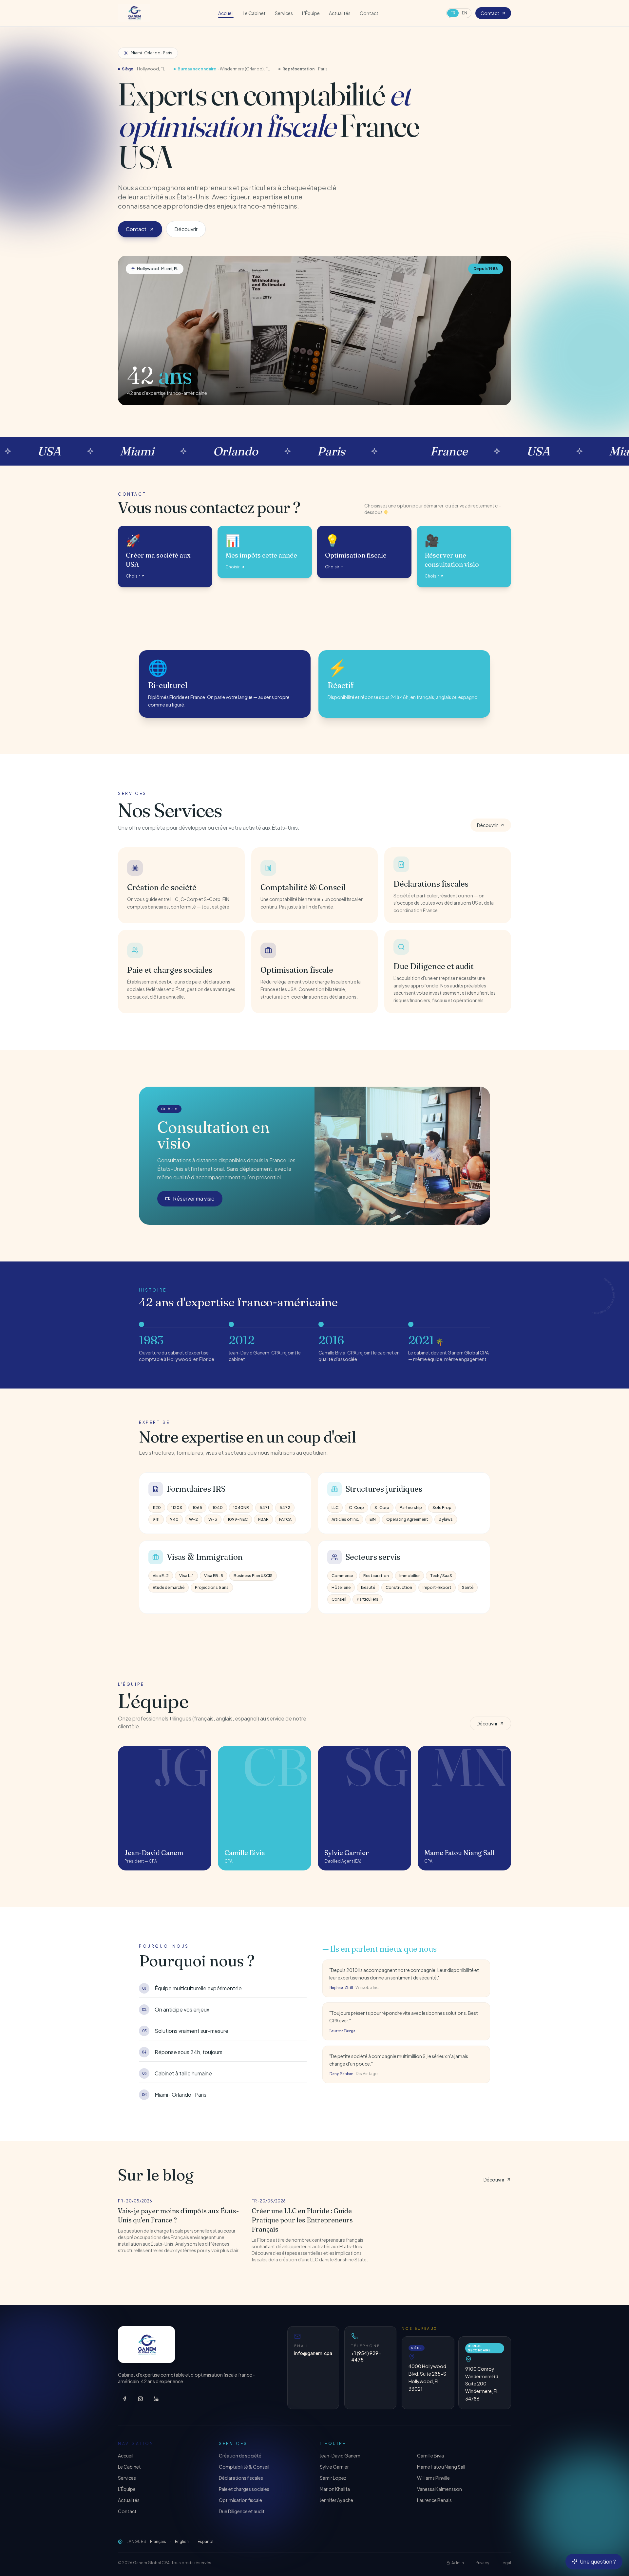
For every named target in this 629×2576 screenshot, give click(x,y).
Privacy (482, 2563)
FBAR (263, 1519)
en (465, 13)
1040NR (241, 1508)
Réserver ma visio (194, 1198)
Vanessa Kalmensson (439, 2489)
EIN (373, 1519)
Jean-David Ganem (340, 2456)
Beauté (368, 1587)
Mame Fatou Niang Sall (441, 2467)
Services (284, 13)
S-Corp (382, 1508)
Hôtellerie (341, 1587)
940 (174, 1519)
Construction (399, 1587)
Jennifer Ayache (336, 2500)
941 (156, 1519)
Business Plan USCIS (253, 1576)
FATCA (285, 1519)
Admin (458, 2563)
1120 (157, 1508)
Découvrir (186, 229)
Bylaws (446, 1519)
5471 (264, 1508)
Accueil (226, 13)
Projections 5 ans (212, 1587)
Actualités (340, 13)
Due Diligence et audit (242, 2511)
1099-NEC (238, 1519)
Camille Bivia (430, 2456)
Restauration (376, 1576)
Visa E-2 (161, 1576)
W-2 (193, 1519)
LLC (335, 1508)
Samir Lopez (333, 2478)
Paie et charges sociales (244, 2489)
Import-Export (437, 1587)
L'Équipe (311, 13)
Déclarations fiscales (241, 2478)
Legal (506, 2563)
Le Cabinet (254, 13)
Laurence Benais (434, 2500)
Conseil (339, 1599)
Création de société (240, 2456)
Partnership (411, 1508)
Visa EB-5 (214, 1576)
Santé (468, 1587)
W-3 (213, 1519)
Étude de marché (169, 1587)
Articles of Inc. (345, 1519)
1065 (197, 1508)
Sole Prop (442, 1508)
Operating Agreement (407, 1519)
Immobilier (410, 1576)
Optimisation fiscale (240, 2500)
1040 (218, 1508)
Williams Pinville (433, 2478)
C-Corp (356, 1508)
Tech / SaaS (441, 1576)
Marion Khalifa (335, 2489)
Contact (369, 13)
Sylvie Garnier (334, 2467)
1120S (177, 1508)
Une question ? (598, 2561)
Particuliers (368, 1599)
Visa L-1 (186, 1576)
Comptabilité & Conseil (244, 2467)
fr (453, 13)
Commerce (342, 1576)
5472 (285, 1508)
